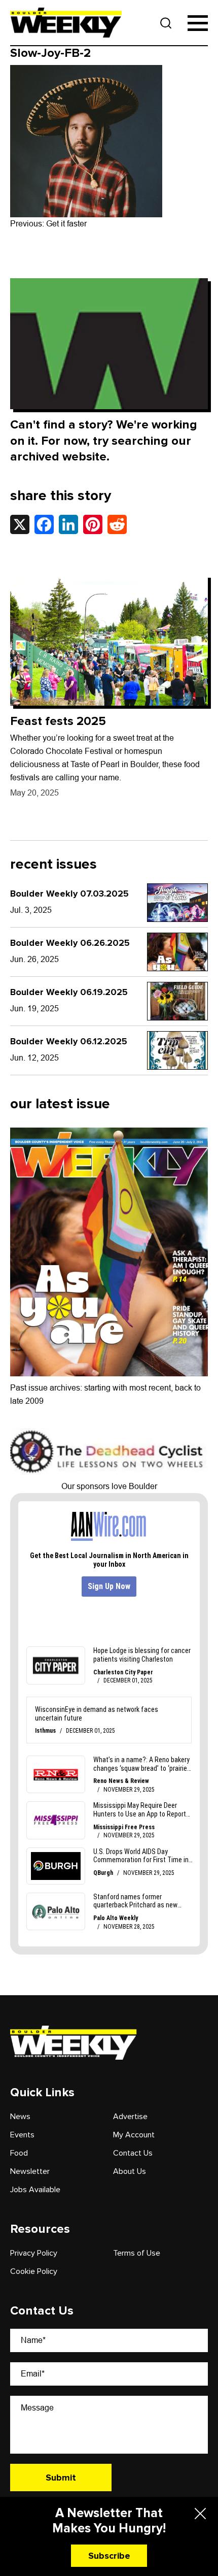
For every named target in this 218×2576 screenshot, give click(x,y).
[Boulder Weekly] (66, 23)
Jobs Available (35, 2190)
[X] (20, 524)
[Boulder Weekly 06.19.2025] (177, 1001)
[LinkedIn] (68, 524)
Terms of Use (137, 2253)
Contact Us (133, 2153)
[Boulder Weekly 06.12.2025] (177, 1050)
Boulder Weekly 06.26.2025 (70, 943)
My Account (134, 2135)
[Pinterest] (93, 524)
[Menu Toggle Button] (198, 23)
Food (19, 2153)
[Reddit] (117, 524)
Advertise (130, 2117)
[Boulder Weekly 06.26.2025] (177, 952)
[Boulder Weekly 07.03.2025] (177, 903)
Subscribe (109, 2556)
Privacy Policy (34, 2253)
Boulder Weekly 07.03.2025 (69, 894)
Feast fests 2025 (58, 721)
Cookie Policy (34, 2271)
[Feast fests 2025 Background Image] (109, 640)
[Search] (166, 23)
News (20, 2117)
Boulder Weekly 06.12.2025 (69, 1041)
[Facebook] (44, 524)
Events (22, 2135)
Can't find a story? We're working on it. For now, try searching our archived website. (104, 440)
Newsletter (30, 2171)
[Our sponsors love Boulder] (109, 1451)
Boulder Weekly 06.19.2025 (69, 992)
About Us (130, 2171)
